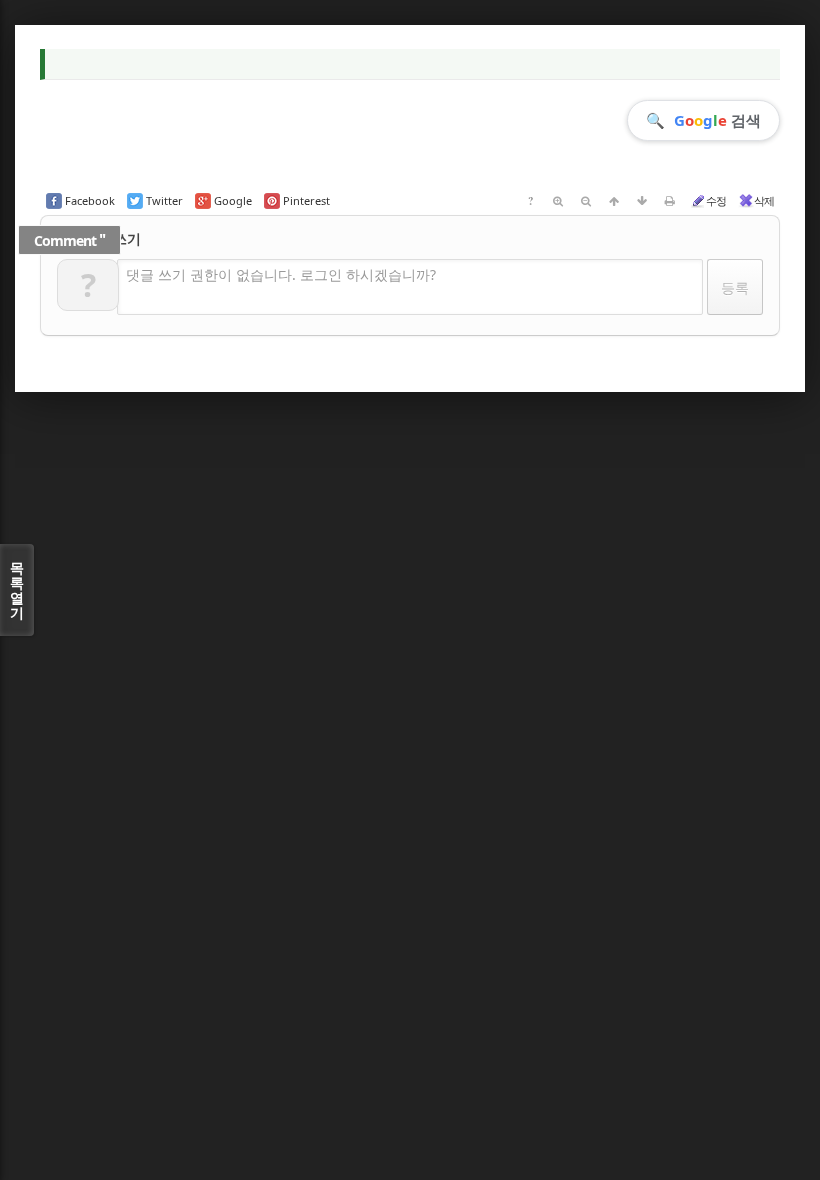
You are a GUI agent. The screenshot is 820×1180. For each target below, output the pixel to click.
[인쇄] (670, 201)
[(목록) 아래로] (642, 201)
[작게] (586, 201)
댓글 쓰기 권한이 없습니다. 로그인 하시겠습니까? (281, 274)
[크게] (558, 201)
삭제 (764, 200)
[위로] (614, 201)
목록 (17, 590)
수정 (716, 200)
